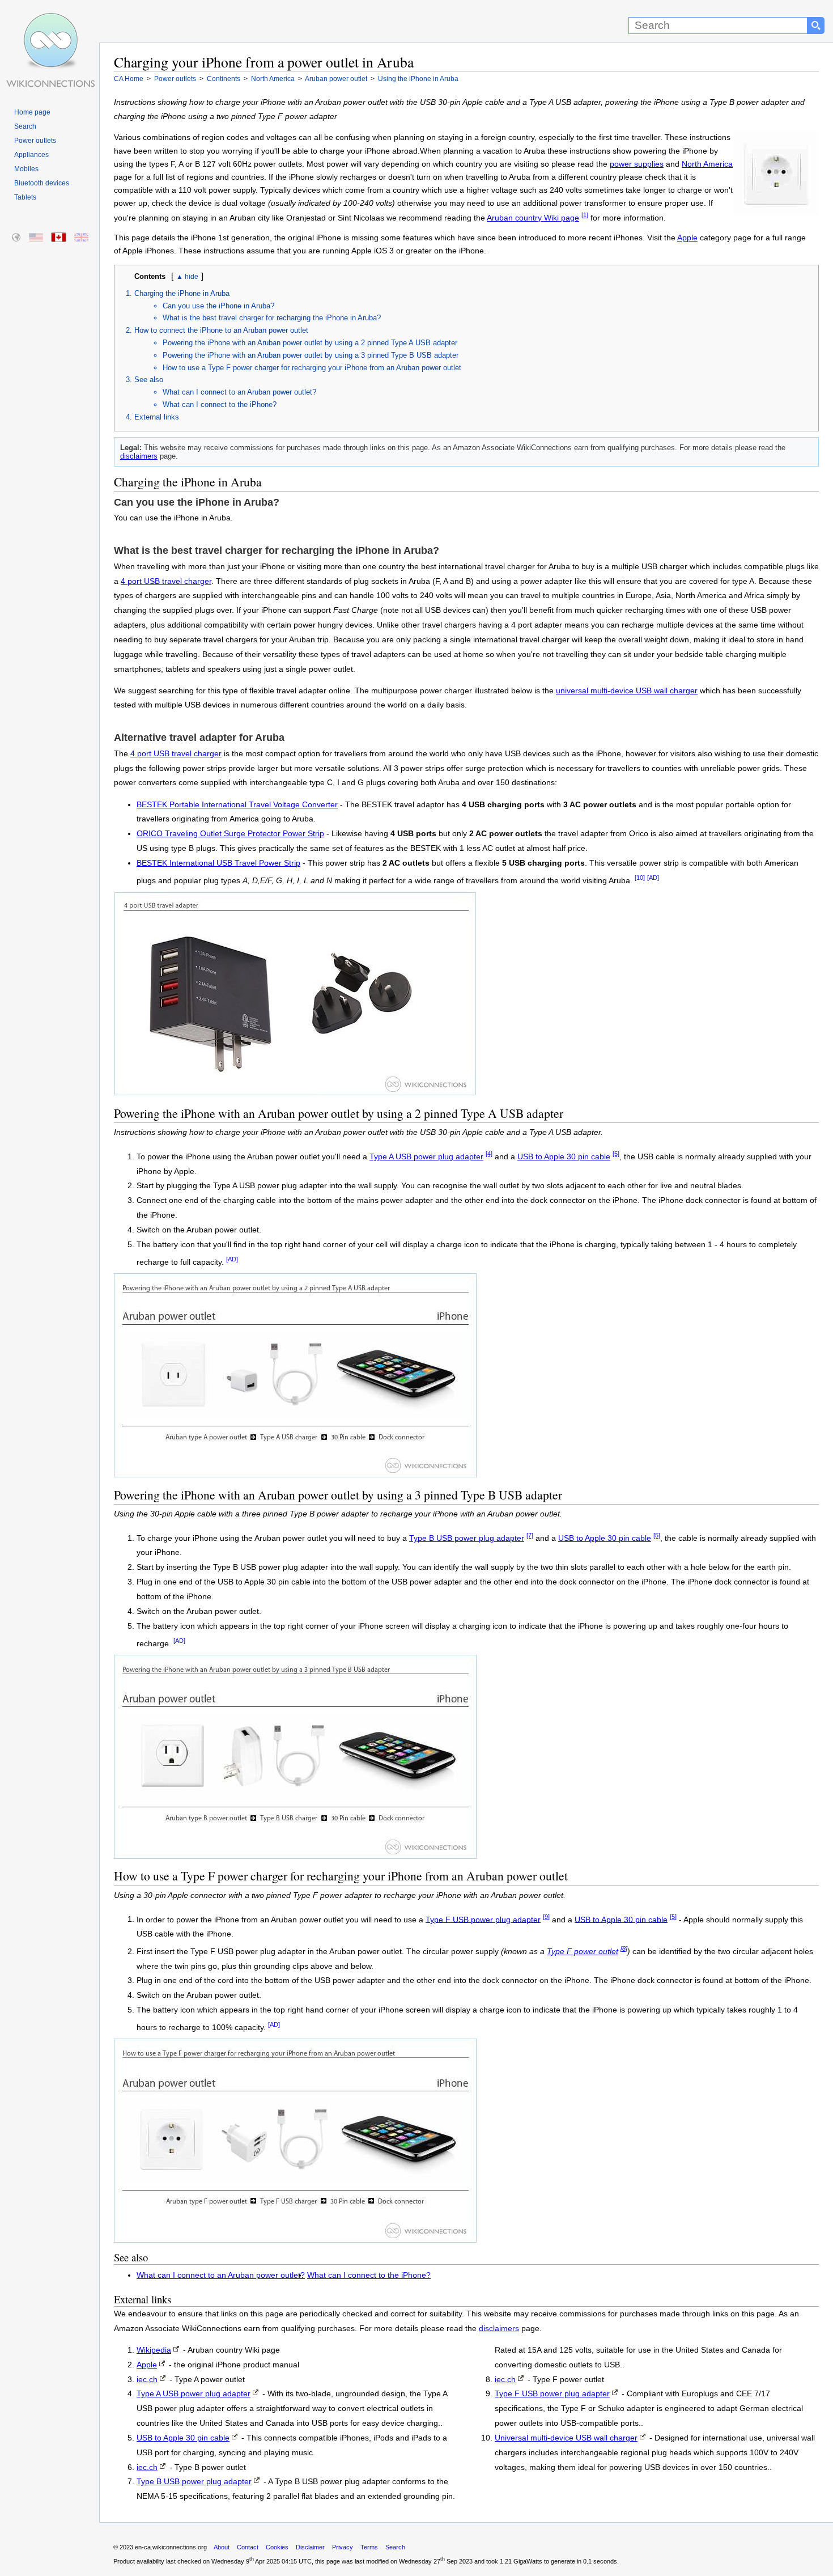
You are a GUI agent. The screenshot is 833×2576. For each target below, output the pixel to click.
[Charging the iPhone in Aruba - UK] (82, 238)
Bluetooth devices (42, 183)
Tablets (25, 197)
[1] (585, 215)
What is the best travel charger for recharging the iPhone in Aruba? (272, 318)
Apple (687, 238)
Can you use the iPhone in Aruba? (218, 306)
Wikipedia (154, 2350)
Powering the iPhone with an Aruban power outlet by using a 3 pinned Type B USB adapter (311, 355)
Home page (32, 112)
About (222, 2547)
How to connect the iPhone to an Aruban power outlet (221, 330)
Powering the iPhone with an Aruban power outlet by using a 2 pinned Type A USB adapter (310, 343)
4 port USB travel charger (166, 581)
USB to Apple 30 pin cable (564, 1157)
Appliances (31, 155)
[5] (616, 1154)
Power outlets (35, 141)
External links (157, 417)
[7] (530, 1535)
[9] (546, 1917)
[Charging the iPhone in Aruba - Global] (17, 238)
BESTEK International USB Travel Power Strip (218, 863)
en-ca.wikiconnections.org (171, 2547)
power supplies (637, 164)
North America (707, 164)
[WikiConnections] (50, 21)
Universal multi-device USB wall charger (566, 2438)
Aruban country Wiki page (533, 218)
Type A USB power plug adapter (426, 1157)
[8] (624, 1948)
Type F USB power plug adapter (483, 1919)
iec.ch (147, 2380)
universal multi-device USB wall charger (627, 691)
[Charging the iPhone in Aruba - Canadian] (59, 238)
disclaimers (139, 456)
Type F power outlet (583, 1952)
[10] (640, 878)
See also (149, 380)
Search (25, 126)
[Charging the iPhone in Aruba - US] (37, 238)
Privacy (343, 2547)
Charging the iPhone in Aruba (182, 293)
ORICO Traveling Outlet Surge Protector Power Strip (230, 834)
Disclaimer (310, 2547)
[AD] (653, 878)
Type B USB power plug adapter (467, 1538)
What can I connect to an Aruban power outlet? (239, 392)
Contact (248, 2547)
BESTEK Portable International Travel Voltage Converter (237, 805)
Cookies (277, 2547)
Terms (369, 2547)
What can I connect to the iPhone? (220, 404)
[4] (489, 1154)
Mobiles (26, 169)
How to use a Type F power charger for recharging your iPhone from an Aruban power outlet (312, 368)
